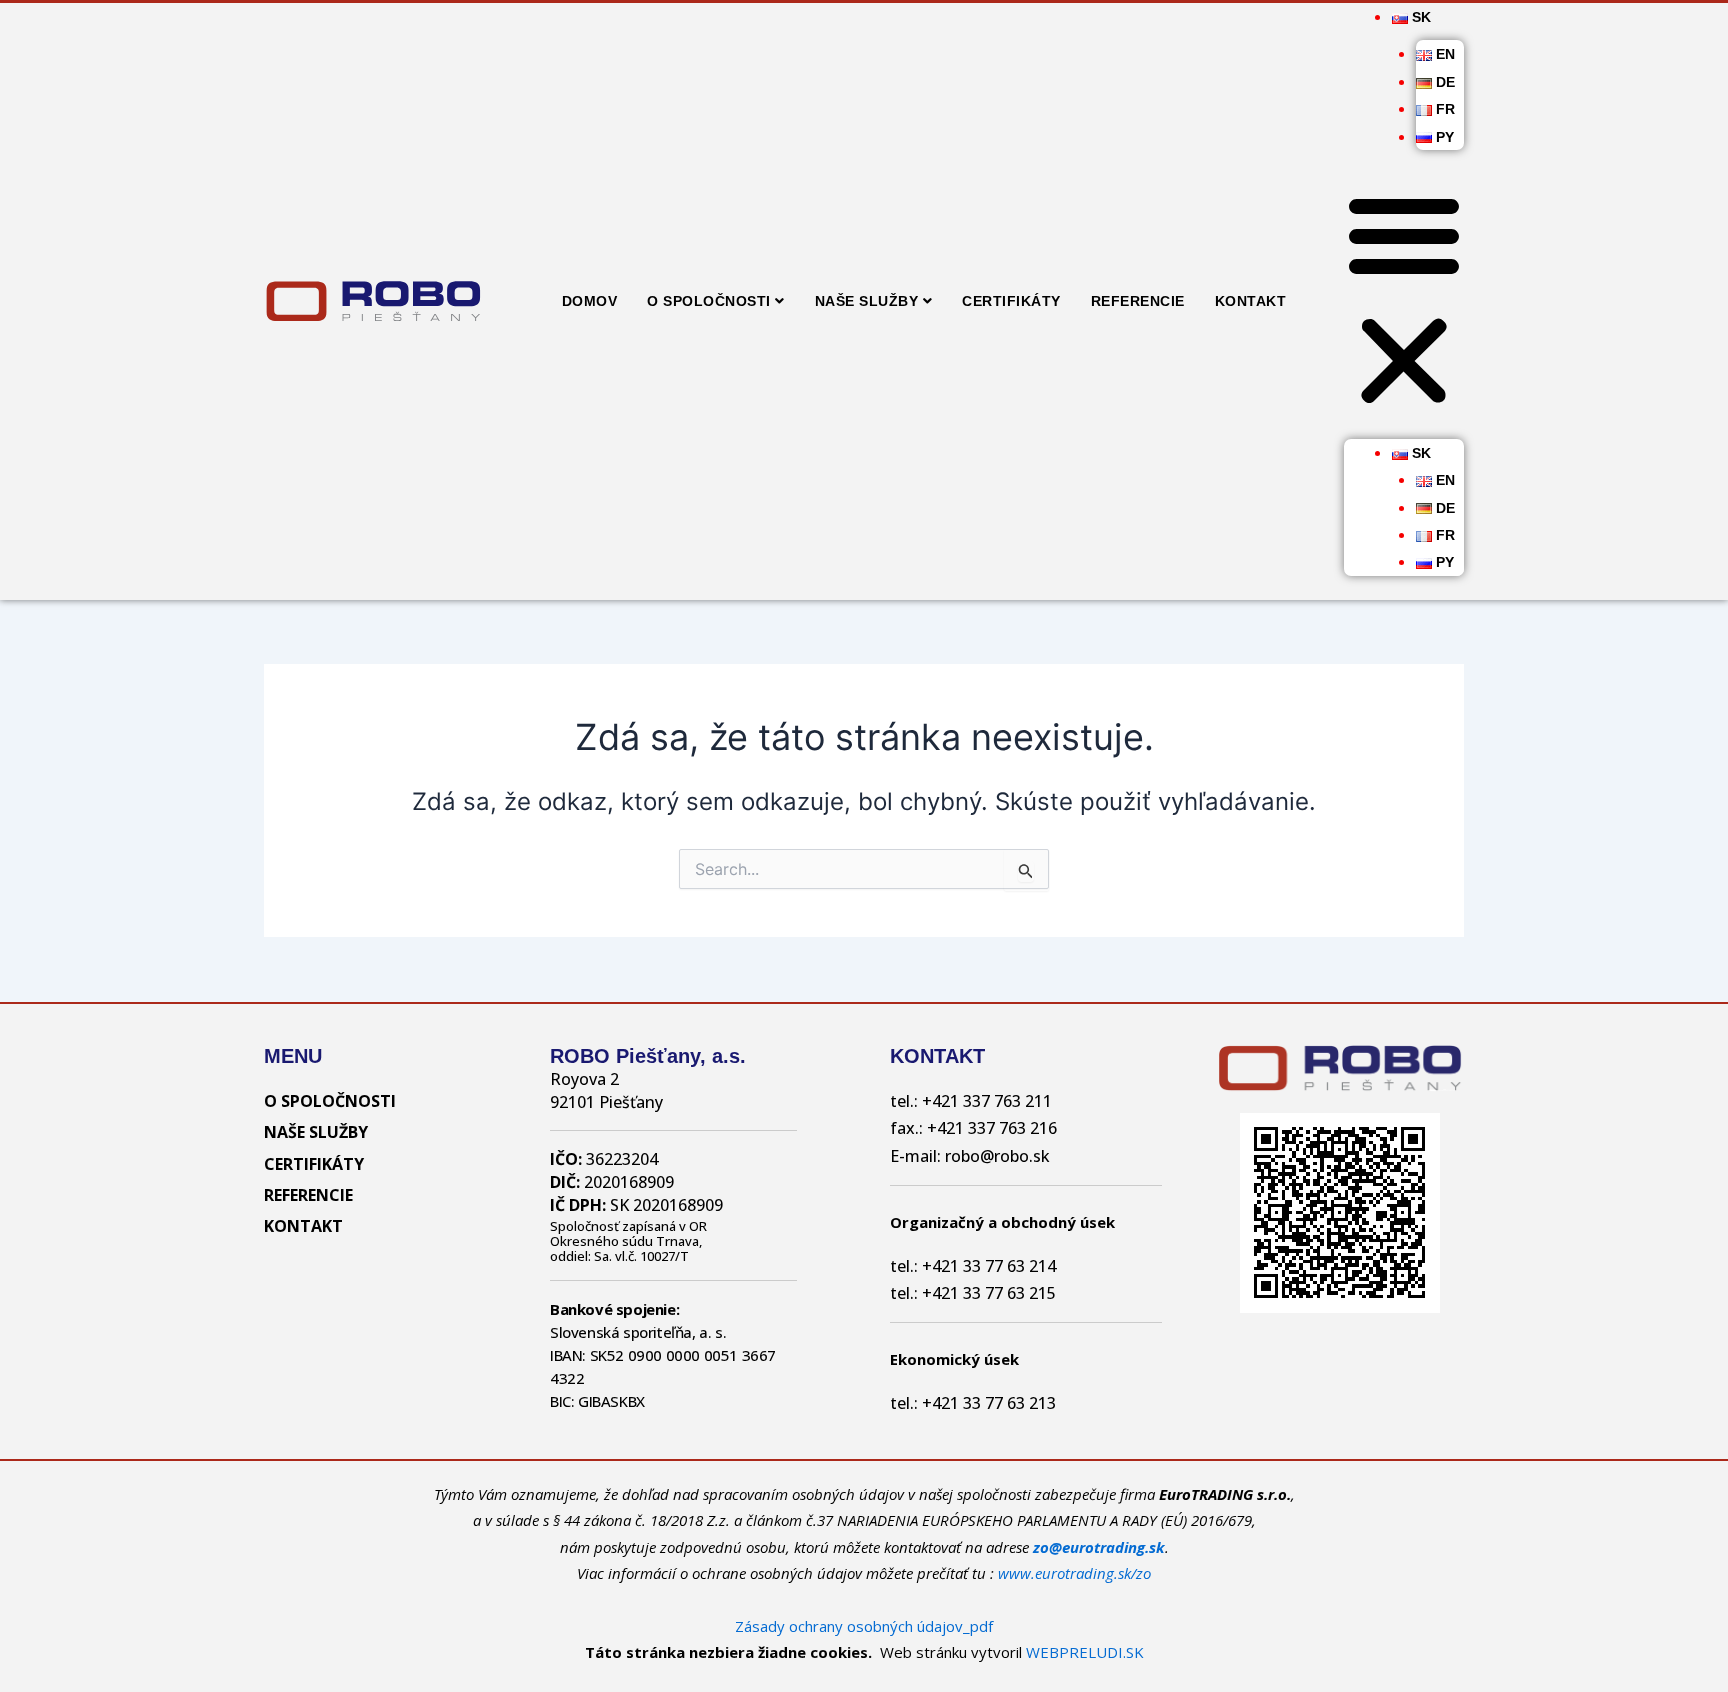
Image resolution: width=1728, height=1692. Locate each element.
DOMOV (590, 301)
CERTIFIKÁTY (1011, 301)
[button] (1404, 301)
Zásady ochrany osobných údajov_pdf (864, 1626)
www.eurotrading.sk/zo (1074, 1573)
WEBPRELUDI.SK (1085, 1652)
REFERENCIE (1138, 301)
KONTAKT (1251, 301)
